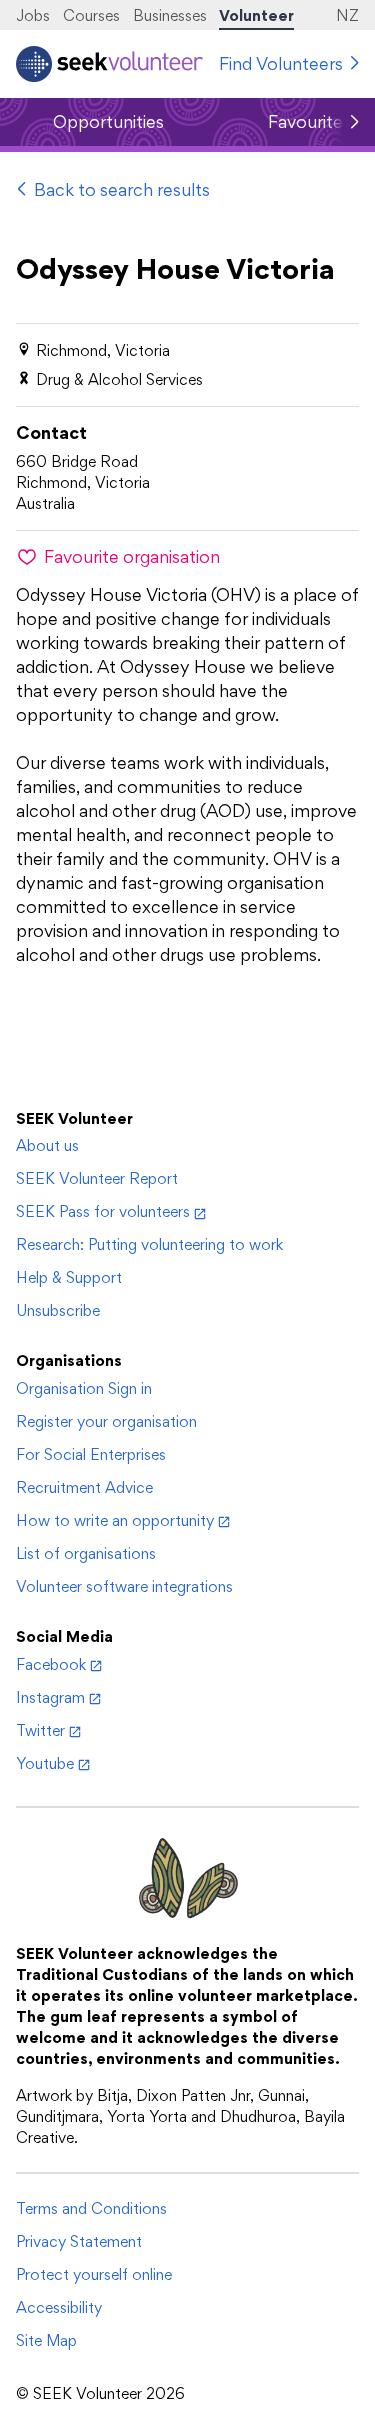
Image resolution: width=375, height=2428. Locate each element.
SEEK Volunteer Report (97, 1178)
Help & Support (69, 1277)
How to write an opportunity (115, 1520)
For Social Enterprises (91, 1454)
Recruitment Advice (84, 1487)
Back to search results (122, 189)
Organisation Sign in (84, 1388)
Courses (91, 15)
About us (47, 1145)
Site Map (46, 2340)
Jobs (33, 15)
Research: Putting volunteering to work (149, 1244)
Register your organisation (106, 1421)
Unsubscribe (58, 1310)
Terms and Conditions (91, 2208)
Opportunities (108, 121)
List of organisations (86, 1553)
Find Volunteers (281, 63)
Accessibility (59, 2307)
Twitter (40, 1730)
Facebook (51, 1664)
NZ (347, 15)
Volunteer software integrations (124, 1586)
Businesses (170, 15)
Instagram (50, 1697)
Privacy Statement (79, 2241)
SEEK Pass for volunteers (103, 1211)
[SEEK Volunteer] (109, 64)
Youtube (45, 1763)
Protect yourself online (94, 2274)
